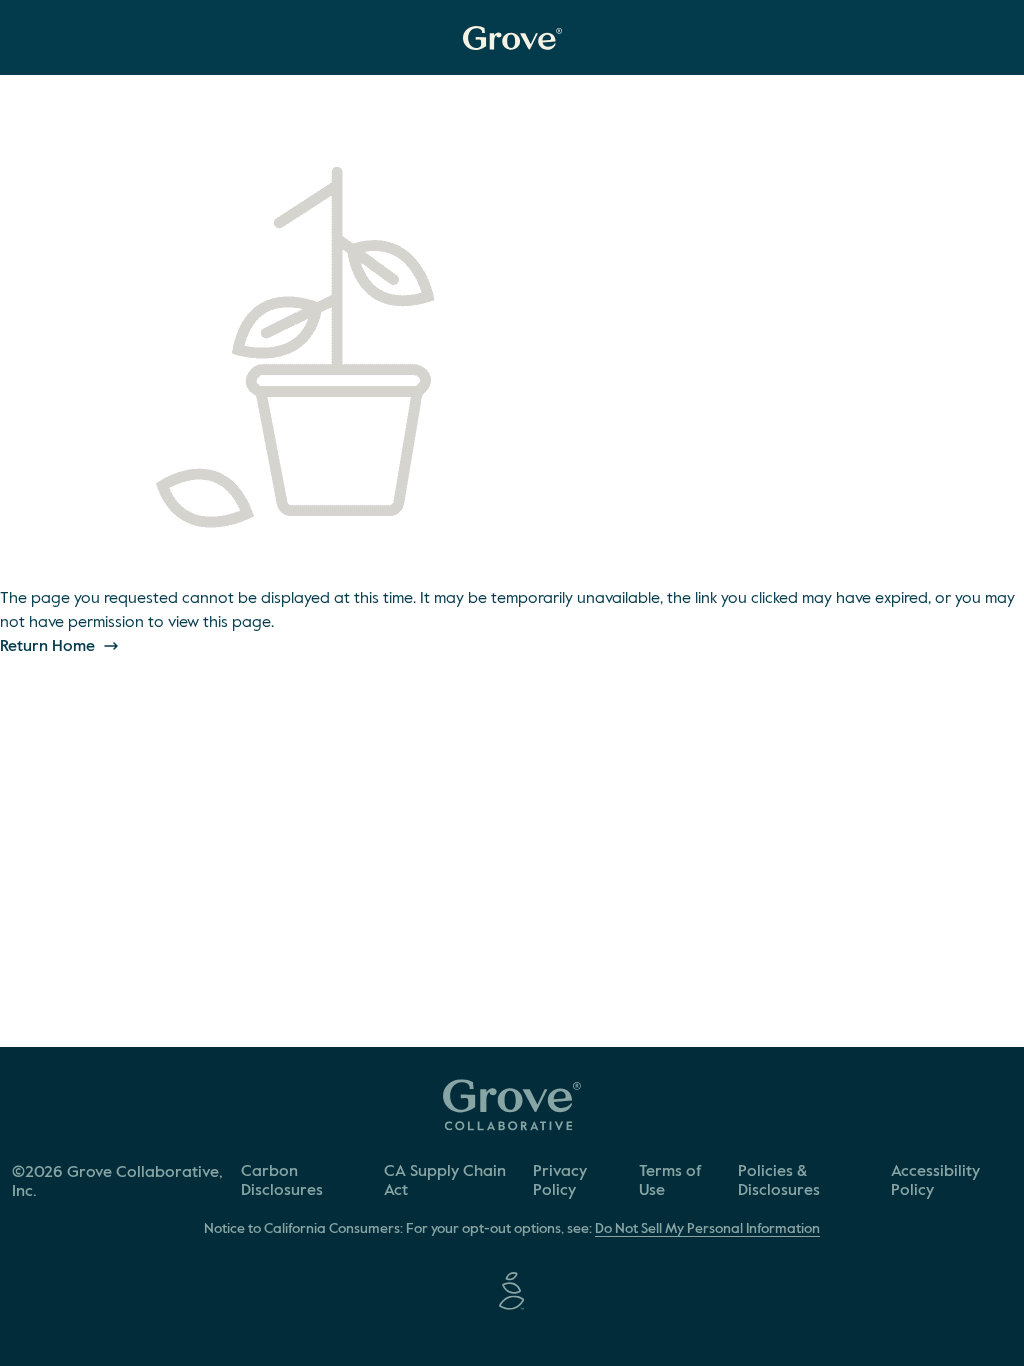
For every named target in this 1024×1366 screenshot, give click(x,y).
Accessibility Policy (935, 1181)
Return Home (49, 647)
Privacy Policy (560, 1181)
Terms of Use (670, 1181)
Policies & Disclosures (779, 1181)
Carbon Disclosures (282, 1181)
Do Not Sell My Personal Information (707, 1229)
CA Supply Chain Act (445, 1181)
